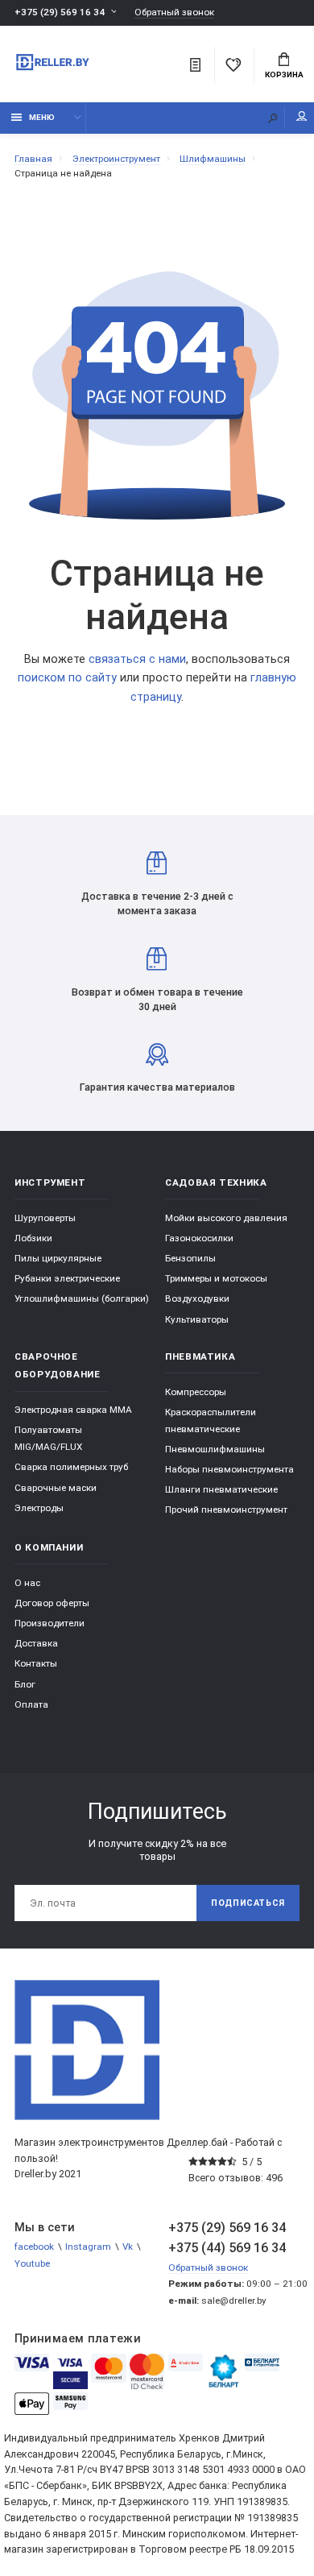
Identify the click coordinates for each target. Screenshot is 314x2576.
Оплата (31, 1704)
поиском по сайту (67, 678)
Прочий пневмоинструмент (226, 1510)
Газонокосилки (199, 1238)
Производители (50, 1623)
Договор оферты (52, 1603)
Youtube (32, 2263)
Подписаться (248, 1903)
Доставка (36, 1643)
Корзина (284, 75)
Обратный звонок (174, 12)
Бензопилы (190, 1258)
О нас (27, 1583)
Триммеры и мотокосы (216, 1278)
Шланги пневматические (221, 1489)
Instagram (88, 2247)
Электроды (39, 1508)
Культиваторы (197, 1319)
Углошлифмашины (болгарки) (82, 1298)
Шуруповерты (45, 1218)
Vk (128, 2247)
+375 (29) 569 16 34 (60, 12)
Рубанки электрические (67, 1278)
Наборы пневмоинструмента (229, 1469)
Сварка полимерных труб (71, 1467)
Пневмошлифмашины (215, 1449)
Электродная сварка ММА (73, 1410)
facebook (34, 2247)
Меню (42, 117)
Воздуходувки (197, 1298)
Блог (25, 1684)
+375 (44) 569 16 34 (227, 2248)
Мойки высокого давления (226, 1218)
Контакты (36, 1663)
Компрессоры (196, 1392)
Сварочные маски (56, 1488)
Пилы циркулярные (58, 1258)
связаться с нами (137, 659)
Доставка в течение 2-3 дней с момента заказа (157, 903)
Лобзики (33, 1238)
